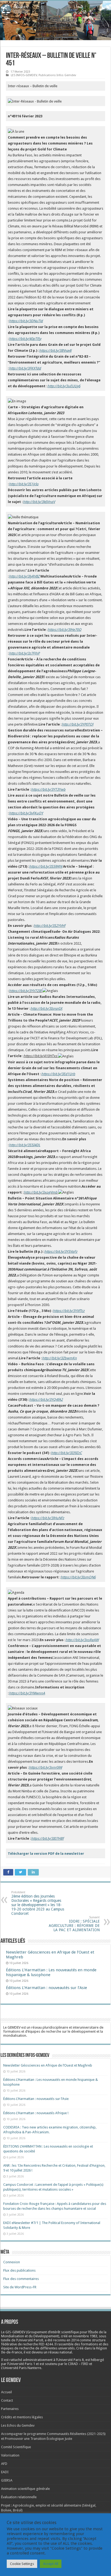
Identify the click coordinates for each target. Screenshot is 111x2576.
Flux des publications (19, 2270)
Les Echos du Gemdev (18, 2425)
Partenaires (10, 2409)
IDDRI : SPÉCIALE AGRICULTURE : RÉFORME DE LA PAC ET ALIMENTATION (74, 1924)
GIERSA (7, 2480)
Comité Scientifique (16, 2447)
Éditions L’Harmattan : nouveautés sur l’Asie (46, 1988)
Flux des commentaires (21, 2279)
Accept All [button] (51, 2564)
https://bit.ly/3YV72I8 (25, 991)
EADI (5, 2472)
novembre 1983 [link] (85, 2336)
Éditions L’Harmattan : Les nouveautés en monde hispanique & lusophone (51, 1972)
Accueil (6, 2392)
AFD (4, 2464)
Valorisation (10, 2455)
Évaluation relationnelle (19, 2497)
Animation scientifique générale (25, 2489)
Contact (7, 2400)
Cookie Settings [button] (22, 2564)
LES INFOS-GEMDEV (24, 75)
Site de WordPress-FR (20, 2287)
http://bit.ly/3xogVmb (41, 1192)
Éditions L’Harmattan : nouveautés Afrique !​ (36, 2113)
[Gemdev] (55, 9)
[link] (85, 2336)
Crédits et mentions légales (22, 2417)
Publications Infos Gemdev (57, 75)
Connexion (12, 2262)
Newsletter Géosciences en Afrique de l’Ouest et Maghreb (48, 2065)
